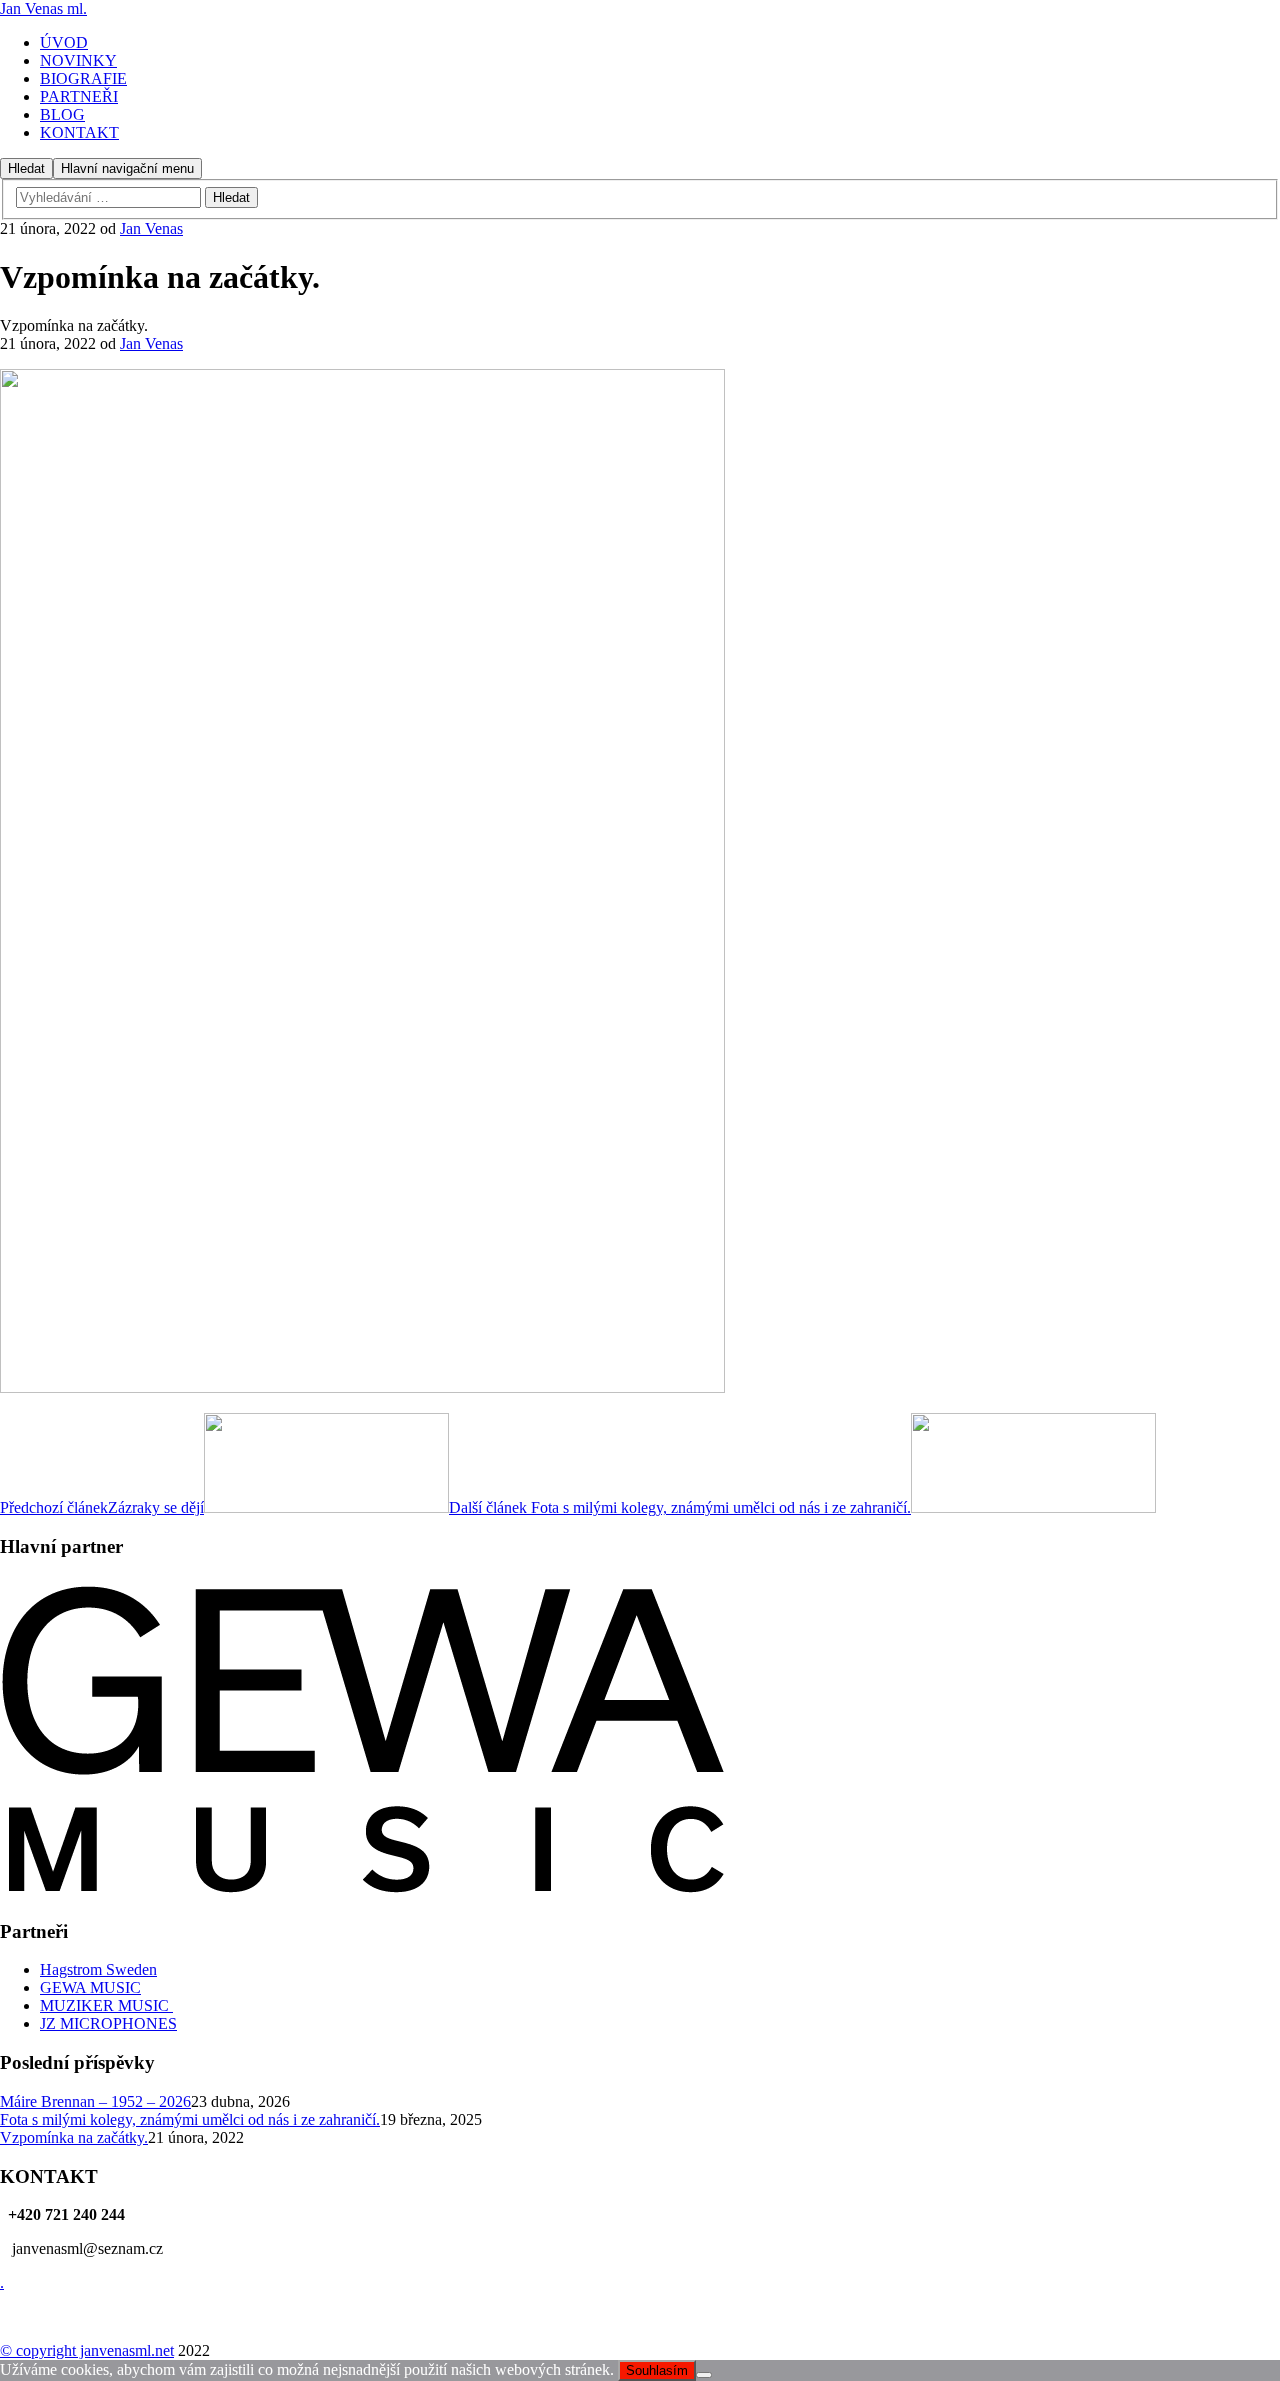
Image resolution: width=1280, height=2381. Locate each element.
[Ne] (704, 2375)
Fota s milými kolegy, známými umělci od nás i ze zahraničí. (190, 2119)
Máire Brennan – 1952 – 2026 (95, 2101)
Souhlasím (657, 2370)
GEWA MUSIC (90, 1987)
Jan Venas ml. (43, 8)
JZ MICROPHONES (108, 2023)
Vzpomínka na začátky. (74, 2137)
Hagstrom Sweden (98, 1969)
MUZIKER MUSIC (106, 2005)
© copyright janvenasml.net (87, 2350)
